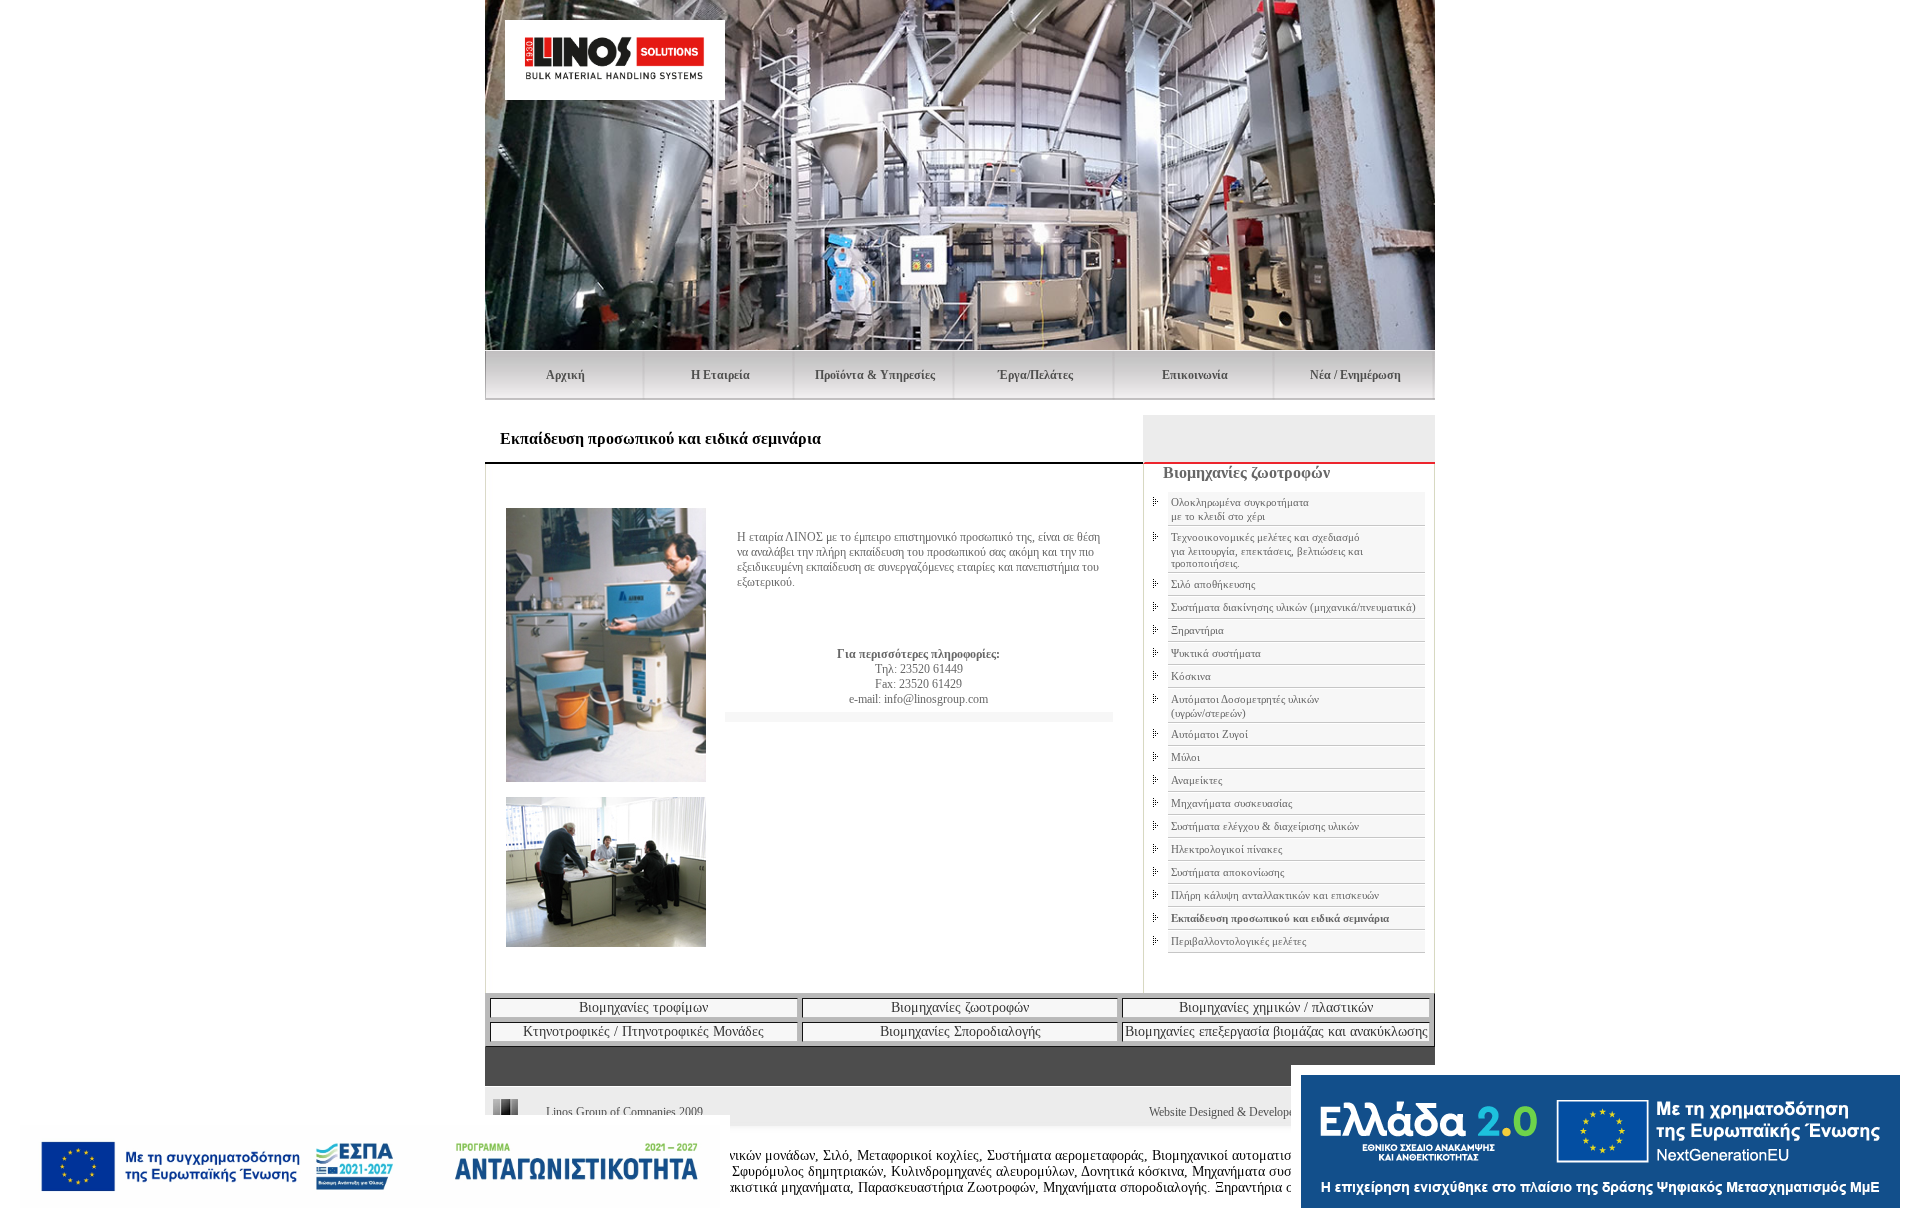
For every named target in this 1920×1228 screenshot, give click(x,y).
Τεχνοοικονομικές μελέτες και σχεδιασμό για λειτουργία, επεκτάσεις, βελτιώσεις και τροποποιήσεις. (1267, 550)
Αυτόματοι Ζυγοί (1209, 734)
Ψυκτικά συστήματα (1216, 653)
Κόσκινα (1191, 676)
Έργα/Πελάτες (1035, 375)
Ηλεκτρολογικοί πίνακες (1226, 849)
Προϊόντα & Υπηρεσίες (875, 375)
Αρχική (565, 375)
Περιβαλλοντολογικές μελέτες (1238, 941)
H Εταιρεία (720, 375)
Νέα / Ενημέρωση (1355, 375)
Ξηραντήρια (1197, 630)
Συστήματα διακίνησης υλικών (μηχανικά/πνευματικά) (1293, 607)
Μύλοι (1185, 757)
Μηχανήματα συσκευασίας (1231, 803)
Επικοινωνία (1195, 375)
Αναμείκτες (1196, 780)
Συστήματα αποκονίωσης (1227, 872)
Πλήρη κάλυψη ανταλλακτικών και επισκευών (1275, 895)
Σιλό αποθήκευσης (1213, 584)
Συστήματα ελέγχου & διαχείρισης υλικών (1265, 826)
